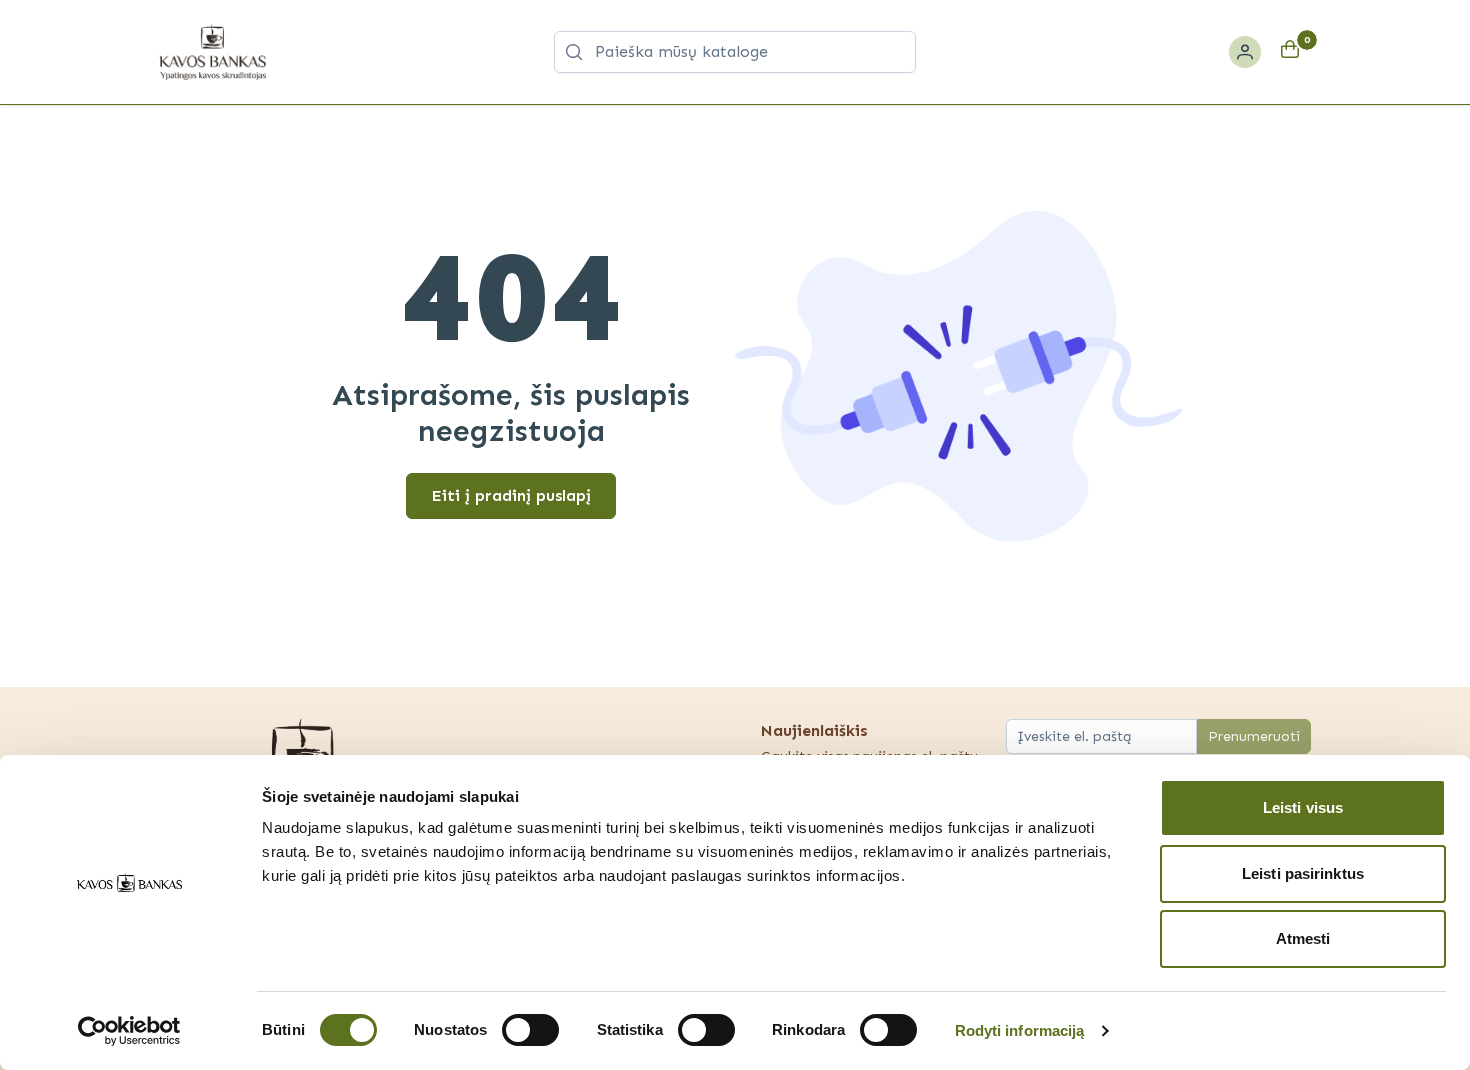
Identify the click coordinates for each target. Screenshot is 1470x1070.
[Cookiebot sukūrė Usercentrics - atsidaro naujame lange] (129, 1031)
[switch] (530, 1030)
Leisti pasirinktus (1303, 873)
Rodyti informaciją (1020, 1030)
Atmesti (1303, 938)
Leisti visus (1303, 807)
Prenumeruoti (1254, 736)
